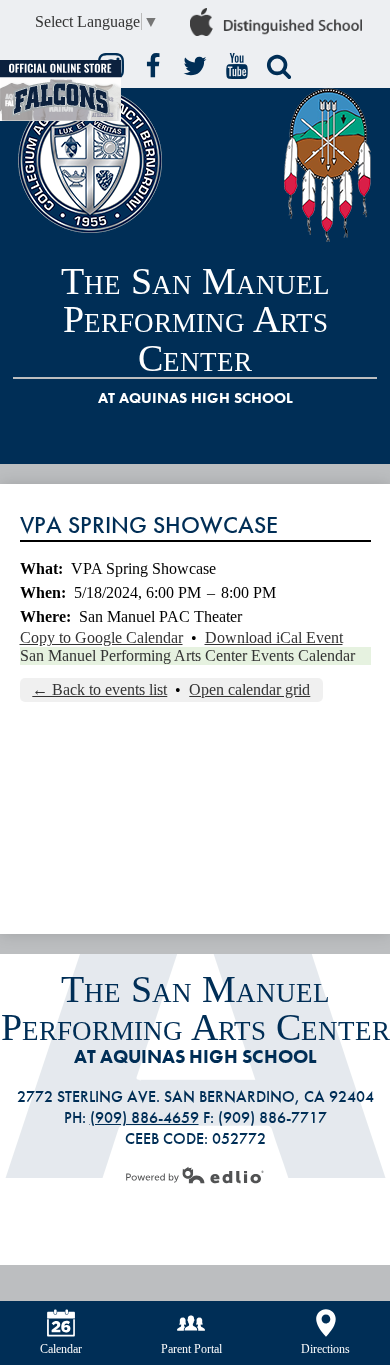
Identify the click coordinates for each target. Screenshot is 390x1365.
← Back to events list (99, 689)
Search (279, 66)
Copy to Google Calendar (101, 637)
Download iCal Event (274, 637)
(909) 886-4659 (144, 1117)
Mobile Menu (366, 442)
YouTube (237, 66)
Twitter (195, 66)
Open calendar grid (249, 689)
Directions (325, 1349)
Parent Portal (191, 1349)
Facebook (153, 66)
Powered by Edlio (195, 1175)
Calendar (61, 1349)
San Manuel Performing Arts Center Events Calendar (187, 655)
